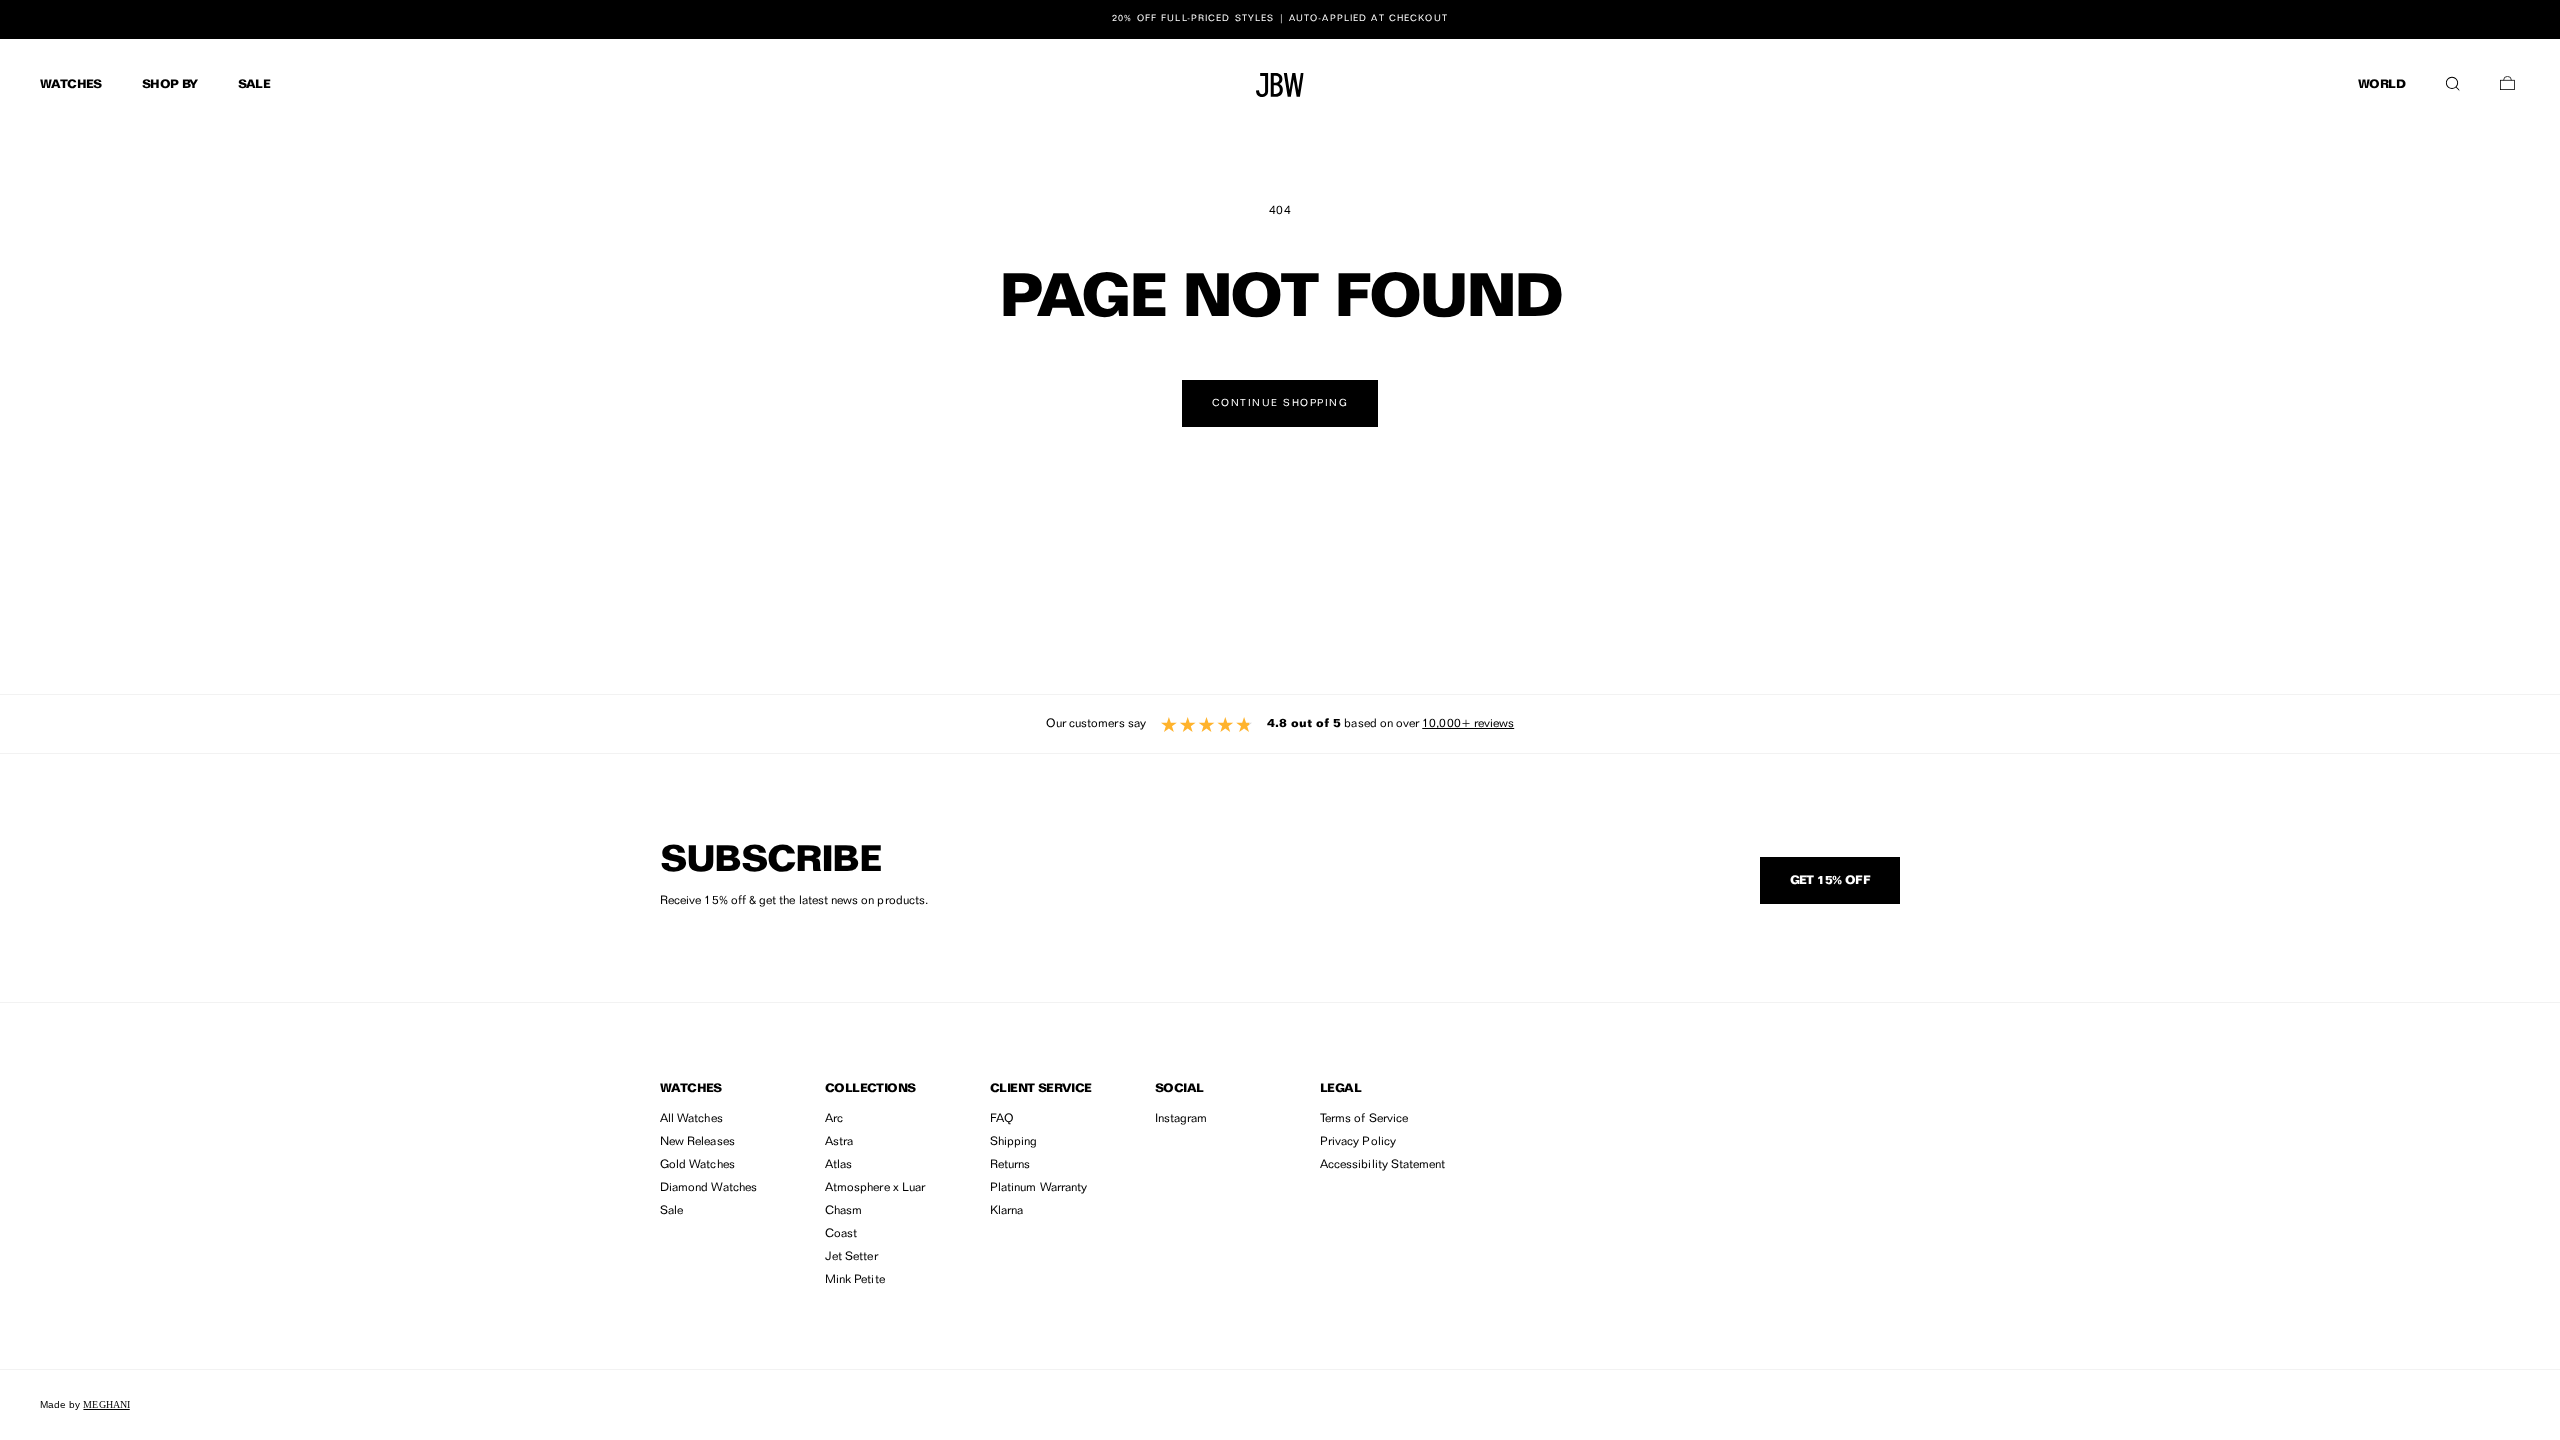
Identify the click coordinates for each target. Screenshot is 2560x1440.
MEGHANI (106, 1404)
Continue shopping (1280, 403)
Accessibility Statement (1382, 1165)
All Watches (691, 1119)
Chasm (843, 1211)
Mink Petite (855, 1280)
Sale (671, 1211)
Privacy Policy (1358, 1142)
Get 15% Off (1830, 881)
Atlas (838, 1165)
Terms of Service (1364, 1119)
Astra (839, 1142)
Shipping (1013, 1142)
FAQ (1002, 1119)
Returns (1010, 1165)
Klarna (1006, 1211)
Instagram (1181, 1119)
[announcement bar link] (1280, 19)
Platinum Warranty (1038, 1188)
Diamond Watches (708, 1188)
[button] (2452, 79)
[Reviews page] (1280, 724)
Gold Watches (697, 1165)
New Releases (697, 1142)
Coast (841, 1234)
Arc (834, 1119)
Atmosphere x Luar (875, 1188)
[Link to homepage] (1280, 85)
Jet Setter (851, 1257)
